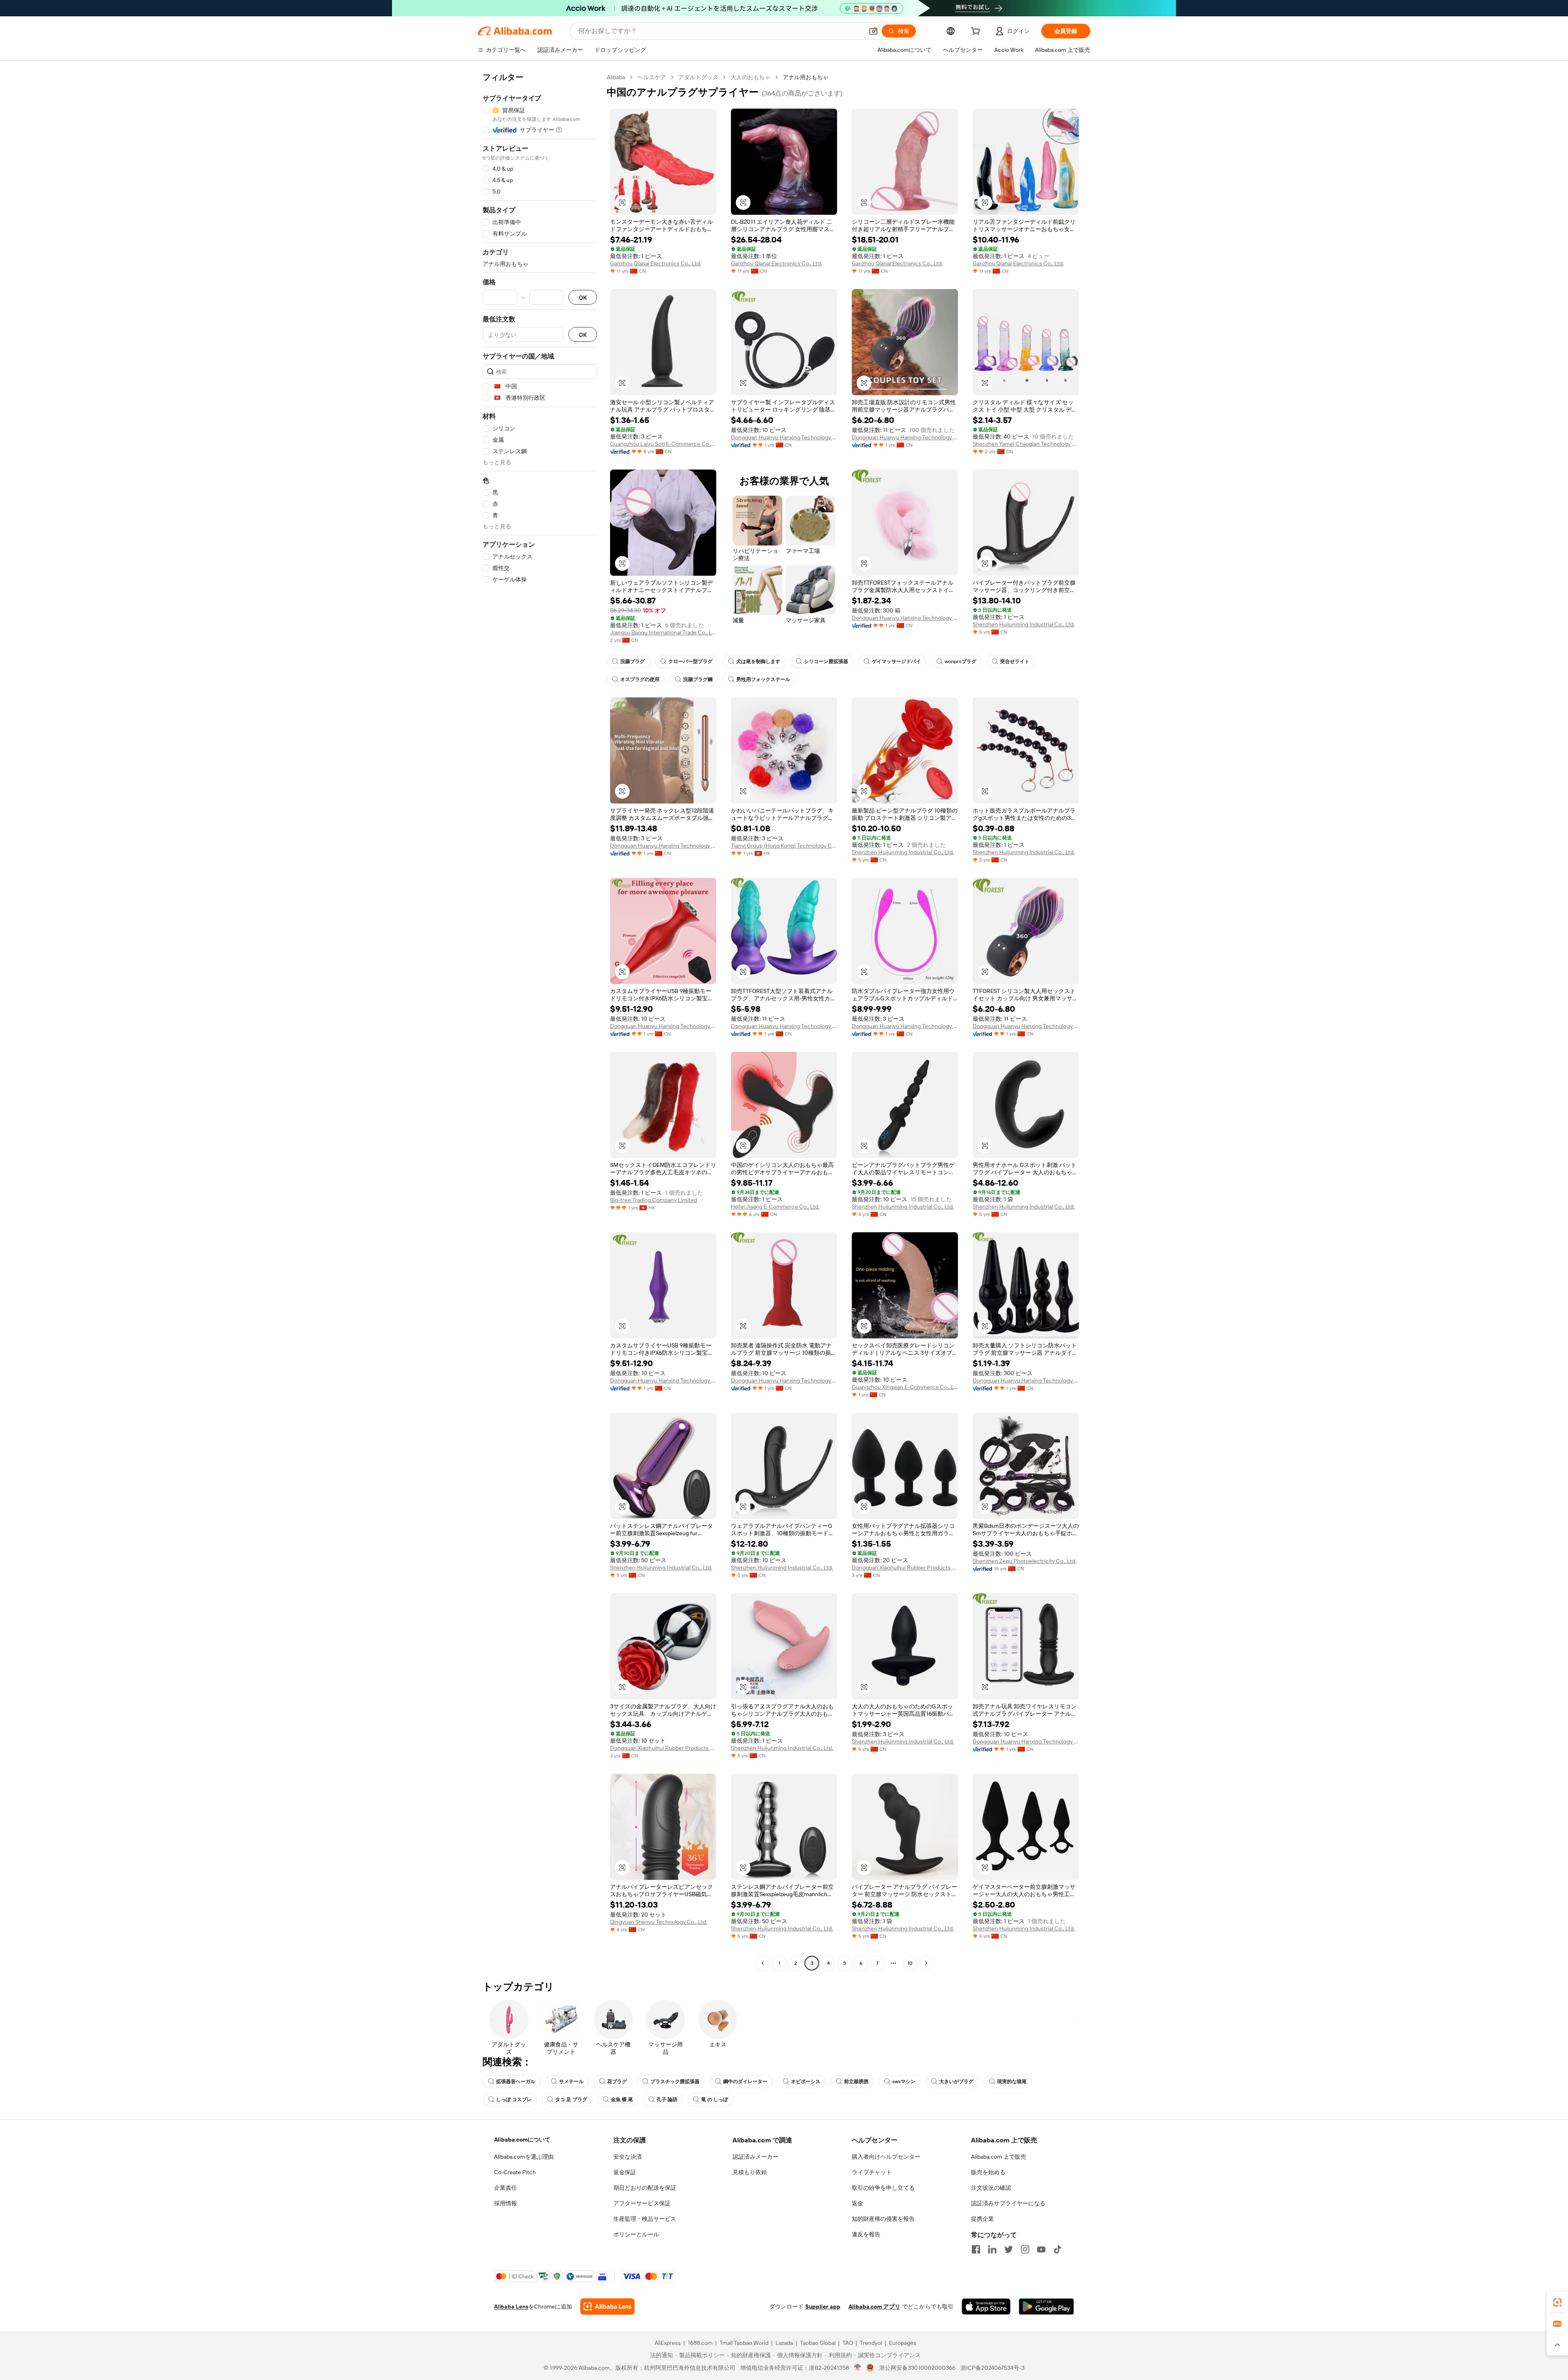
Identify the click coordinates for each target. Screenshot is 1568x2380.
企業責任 (506, 2188)
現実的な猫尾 (1012, 2082)
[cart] (977, 32)
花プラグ (617, 2082)
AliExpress (668, 2343)
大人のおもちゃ (751, 77)
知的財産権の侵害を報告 (883, 2219)
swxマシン (904, 2082)
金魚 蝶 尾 (622, 2099)
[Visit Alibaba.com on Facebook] (976, 2249)
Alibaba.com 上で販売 (999, 2157)
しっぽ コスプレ (514, 2099)
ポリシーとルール (636, 2234)
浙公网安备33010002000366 (917, 2368)
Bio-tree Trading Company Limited (654, 1200)
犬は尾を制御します (758, 661)
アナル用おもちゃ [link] (806, 77)
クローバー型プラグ (690, 661)
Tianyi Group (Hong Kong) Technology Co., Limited (784, 846)
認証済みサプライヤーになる (1008, 2203)
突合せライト (1015, 661)
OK (583, 297)
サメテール (571, 2082)
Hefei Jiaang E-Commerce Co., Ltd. (775, 1207)
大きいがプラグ (956, 2082)
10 (910, 1963)
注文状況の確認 (991, 2188)
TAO (848, 2343)
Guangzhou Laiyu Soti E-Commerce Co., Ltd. (663, 444)
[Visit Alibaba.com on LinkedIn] (992, 2249)
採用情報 (506, 2203)
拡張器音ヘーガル (516, 2082)
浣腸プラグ (633, 661)
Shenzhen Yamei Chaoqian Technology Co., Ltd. (1026, 444)
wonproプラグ (960, 661)
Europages (903, 2343)
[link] (1557, 2302)
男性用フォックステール (763, 679)
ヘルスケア (652, 77)
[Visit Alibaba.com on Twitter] (1009, 2249)
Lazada (784, 2343)
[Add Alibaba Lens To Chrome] (607, 2307)
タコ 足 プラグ (571, 2099)
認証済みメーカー (755, 2157)
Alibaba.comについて (522, 2140)
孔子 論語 (667, 2099)
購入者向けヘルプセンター (886, 2157)
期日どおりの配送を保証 (645, 2188)
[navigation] (540, 1021)
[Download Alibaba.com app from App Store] (986, 2307)
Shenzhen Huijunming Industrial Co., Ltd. (1024, 624)
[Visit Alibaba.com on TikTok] (1058, 2249)
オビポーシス (806, 2082)
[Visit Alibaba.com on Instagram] (1025, 2249)
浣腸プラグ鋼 (698, 679)
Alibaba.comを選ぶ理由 (524, 2157)
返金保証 (625, 2172)
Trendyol (871, 2343)
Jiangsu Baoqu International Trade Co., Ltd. (663, 632)
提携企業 (982, 2219)
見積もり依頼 (750, 2172)
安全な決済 (628, 2157)
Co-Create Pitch (515, 2172)
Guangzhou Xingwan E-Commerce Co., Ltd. (905, 1387)
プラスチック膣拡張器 (675, 2082)
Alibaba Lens (511, 2307)
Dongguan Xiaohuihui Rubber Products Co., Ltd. (905, 1567)
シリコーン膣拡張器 (826, 661)
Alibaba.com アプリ (874, 2307)
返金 (857, 2203)
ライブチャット (872, 2172)
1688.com (700, 2343)
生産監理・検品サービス (645, 2219)
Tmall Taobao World (744, 2343)
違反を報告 (866, 2234)
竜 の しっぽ (715, 2099)
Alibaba (616, 77)
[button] (873, 31)
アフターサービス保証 (642, 2203)
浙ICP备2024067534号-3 (992, 2368)
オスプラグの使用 (640, 679)
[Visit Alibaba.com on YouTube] (1041, 2249)
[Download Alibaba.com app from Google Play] (1046, 2307)
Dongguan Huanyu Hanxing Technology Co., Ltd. (784, 437)
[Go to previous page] (763, 1963)
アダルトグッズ (698, 77)
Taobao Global (818, 2343)
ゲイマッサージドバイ (896, 661)
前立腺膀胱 (856, 2082)
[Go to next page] (926, 1963)
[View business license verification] (858, 2368)
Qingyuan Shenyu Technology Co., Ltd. (659, 1922)
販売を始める (988, 2172)
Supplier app (823, 2307)
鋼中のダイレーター (745, 2082)
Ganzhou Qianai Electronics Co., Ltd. (656, 263)
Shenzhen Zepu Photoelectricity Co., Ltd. (1025, 1561)
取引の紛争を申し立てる (883, 2188)
